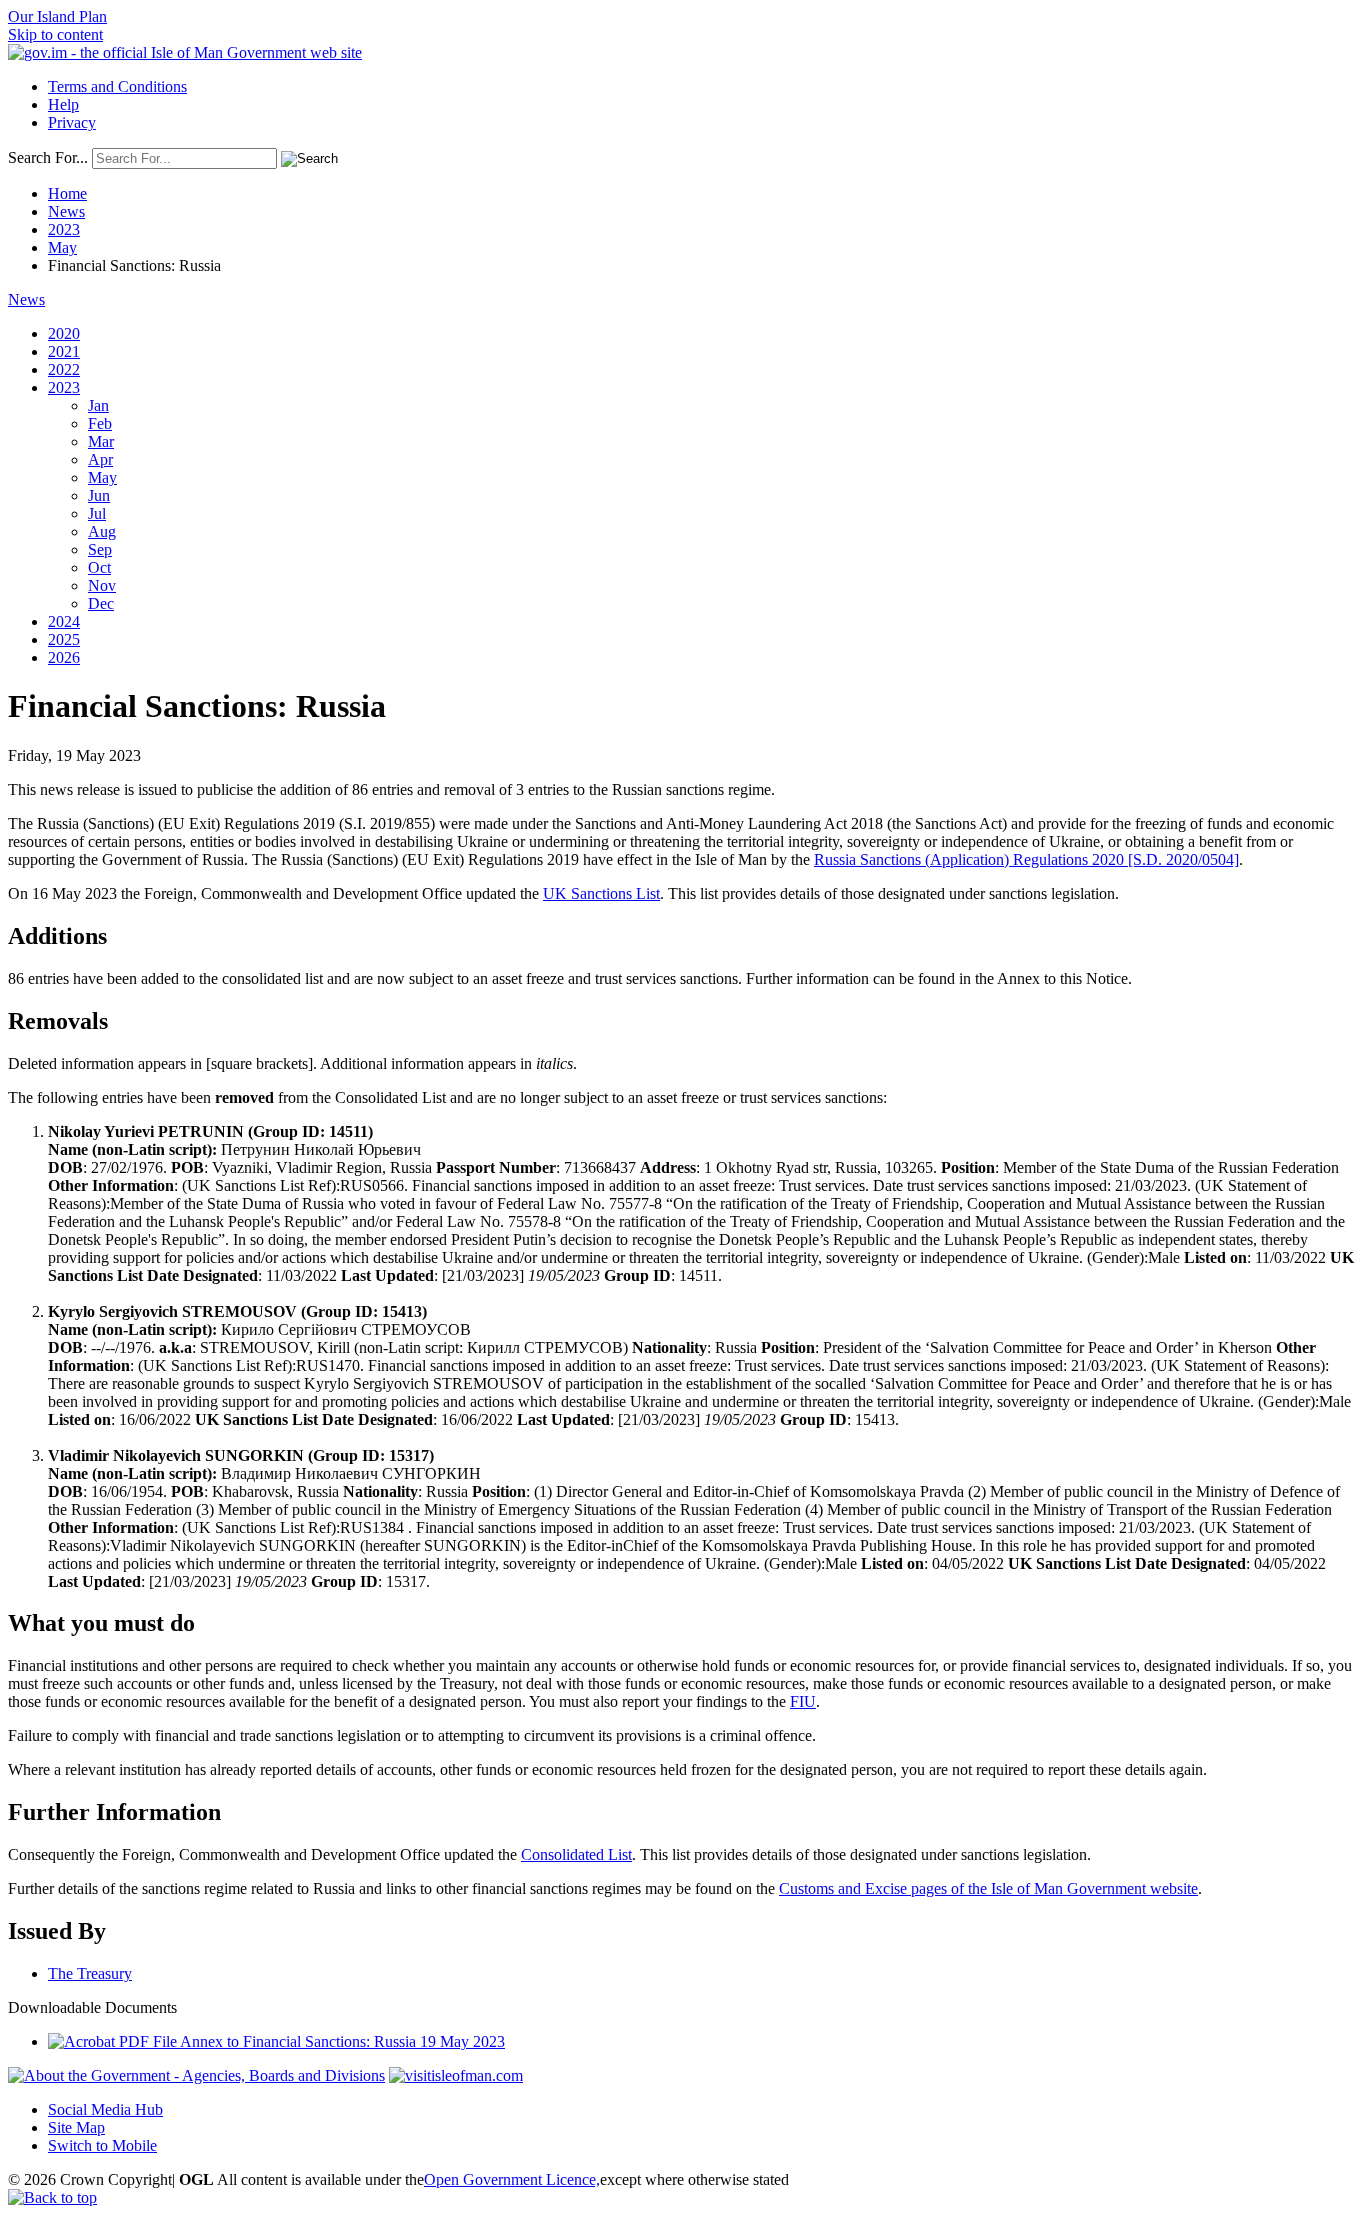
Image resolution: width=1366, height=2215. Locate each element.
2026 (64, 657)
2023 (64, 229)
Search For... (48, 157)
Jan (98, 405)
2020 (64, 333)
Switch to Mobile (102, 2145)
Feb (100, 423)
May (62, 247)
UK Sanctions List (601, 893)
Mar (101, 441)
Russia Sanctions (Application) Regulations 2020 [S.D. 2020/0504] (1026, 859)
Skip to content (55, 34)
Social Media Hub (105, 2109)
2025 (64, 639)
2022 (64, 369)
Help (63, 104)
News (66, 211)
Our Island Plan (57, 16)
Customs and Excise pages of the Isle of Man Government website (988, 1888)
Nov (102, 585)
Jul (97, 513)
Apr (100, 459)
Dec (101, 603)
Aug (102, 531)
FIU (803, 1701)
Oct (99, 567)
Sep (100, 549)
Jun (99, 495)
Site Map (76, 2127)
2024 (64, 621)
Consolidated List (576, 1854)
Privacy (72, 122)
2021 (64, 351)
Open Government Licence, (512, 2179)
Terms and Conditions (117, 86)
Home (67, 193)
